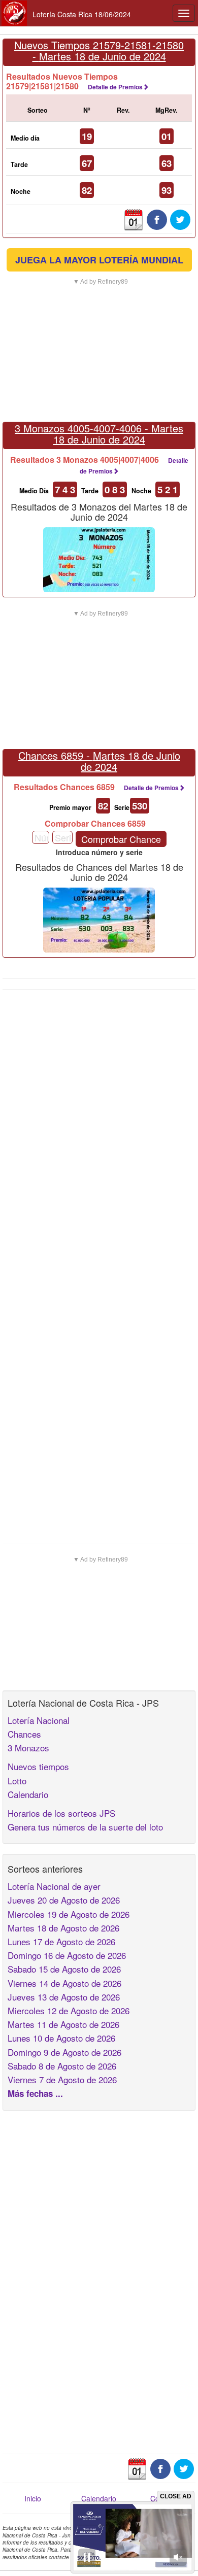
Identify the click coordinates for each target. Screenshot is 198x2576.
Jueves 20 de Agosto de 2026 (64, 1900)
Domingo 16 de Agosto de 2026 (67, 1955)
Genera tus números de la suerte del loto (85, 1827)
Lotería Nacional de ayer (54, 1886)
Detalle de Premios (115, 87)
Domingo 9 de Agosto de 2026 (64, 2052)
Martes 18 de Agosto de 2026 (63, 1928)
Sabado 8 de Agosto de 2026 (62, 2066)
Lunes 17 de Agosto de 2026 (61, 1941)
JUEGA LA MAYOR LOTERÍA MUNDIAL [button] (99, 260)
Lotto (17, 1781)
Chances (24, 1734)
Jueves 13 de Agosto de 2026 (64, 1997)
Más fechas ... (35, 2093)
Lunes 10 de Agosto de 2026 (61, 2038)
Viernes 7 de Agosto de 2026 (62, 2079)
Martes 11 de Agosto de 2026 (63, 2024)
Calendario (28, 1794)
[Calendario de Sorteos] (134, 219)
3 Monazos (28, 1748)
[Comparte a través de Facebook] (157, 219)
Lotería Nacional (39, 1720)
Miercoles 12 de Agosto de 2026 (69, 2010)
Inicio (33, 2498)
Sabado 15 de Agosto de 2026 (64, 1969)
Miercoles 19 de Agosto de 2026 (69, 1914)
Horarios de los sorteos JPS (61, 1813)
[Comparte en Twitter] (180, 219)
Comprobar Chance (121, 839)
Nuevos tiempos (38, 1766)
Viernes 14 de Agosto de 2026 (64, 1983)
